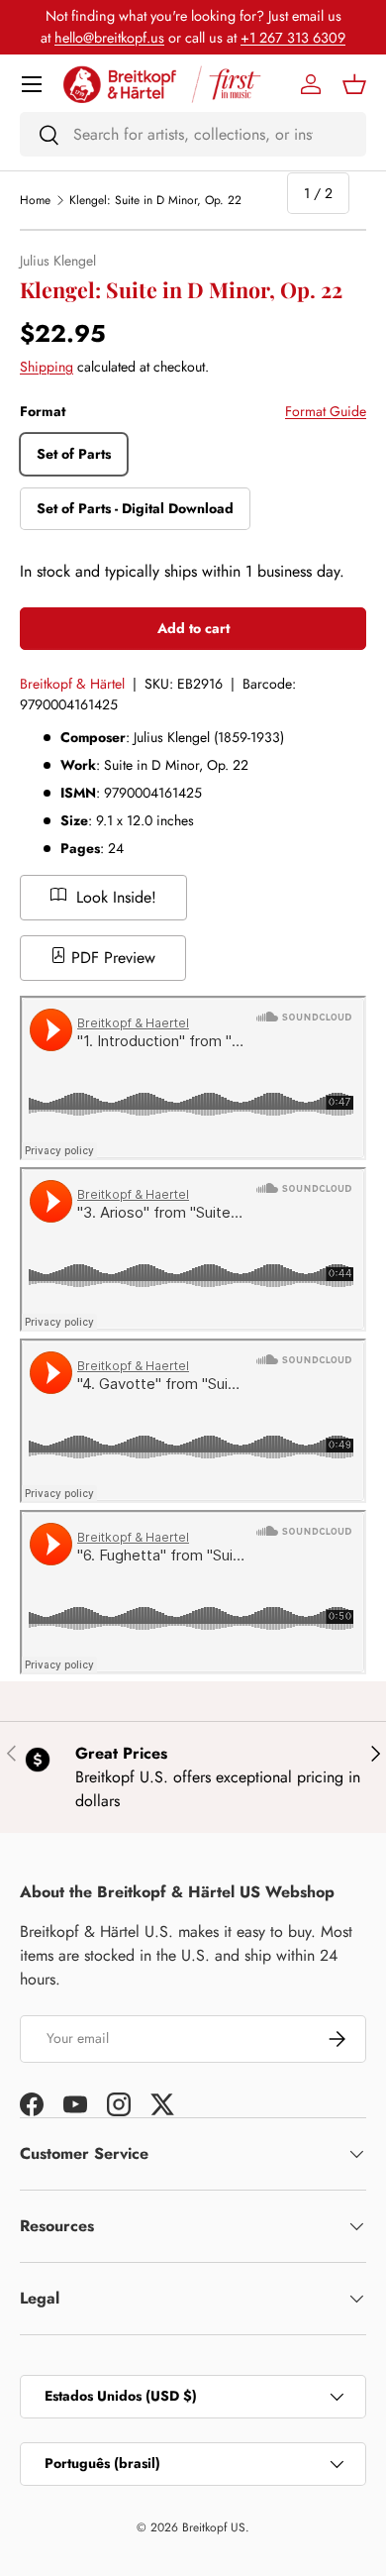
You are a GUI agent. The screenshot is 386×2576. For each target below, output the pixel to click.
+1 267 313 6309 (293, 38)
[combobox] (193, 134)
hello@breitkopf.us (109, 38)
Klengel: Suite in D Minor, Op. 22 (155, 200)
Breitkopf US (214, 2527)
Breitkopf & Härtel (72, 684)
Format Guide (326, 411)
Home (35, 200)
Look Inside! (114, 897)
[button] (354, 84)
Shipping (47, 367)
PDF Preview (111, 958)
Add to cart (193, 628)
